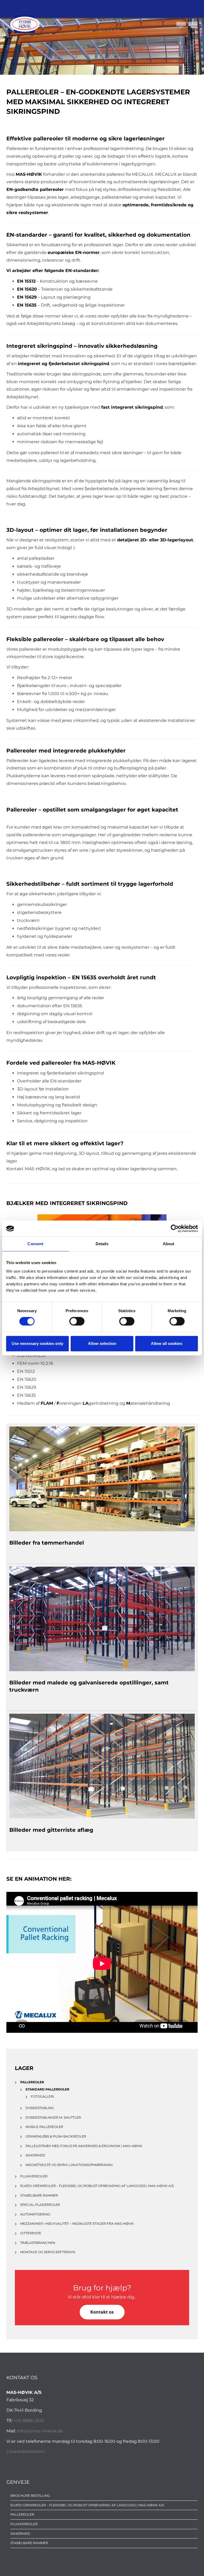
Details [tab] (102, 1244)
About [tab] (169, 1244)
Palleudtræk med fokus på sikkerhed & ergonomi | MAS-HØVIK (84, 2146)
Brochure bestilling (30, 2496)
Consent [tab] (35, 1244)
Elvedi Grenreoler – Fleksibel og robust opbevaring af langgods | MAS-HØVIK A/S (97, 2186)
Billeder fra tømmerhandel (47, 1543)
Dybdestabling (40, 2108)
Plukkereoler (34, 2176)
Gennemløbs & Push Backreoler (56, 2136)
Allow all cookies (167, 1343)
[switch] (77, 1321)
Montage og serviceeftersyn (48, 2252)
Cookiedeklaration (26, 2451)
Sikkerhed (35, 2155)
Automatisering (35, 2214)
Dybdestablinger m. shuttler (53, 2117)
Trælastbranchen (38, 2243)
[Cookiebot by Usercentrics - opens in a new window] (175, 1228)
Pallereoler (22, 2514)
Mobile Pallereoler (44, 2127)
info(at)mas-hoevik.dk (40, 2431)
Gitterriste (31, 2233)
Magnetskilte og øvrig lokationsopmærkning (69, 2165)
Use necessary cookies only (37, 1343)
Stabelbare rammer (39, 2195)
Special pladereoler (40, 2205)
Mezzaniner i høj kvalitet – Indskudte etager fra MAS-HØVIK (77, 2224)
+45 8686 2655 (29, 2421)
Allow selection (102, 1343)
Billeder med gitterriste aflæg (51, 1830)
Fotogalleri (42, 2096)
